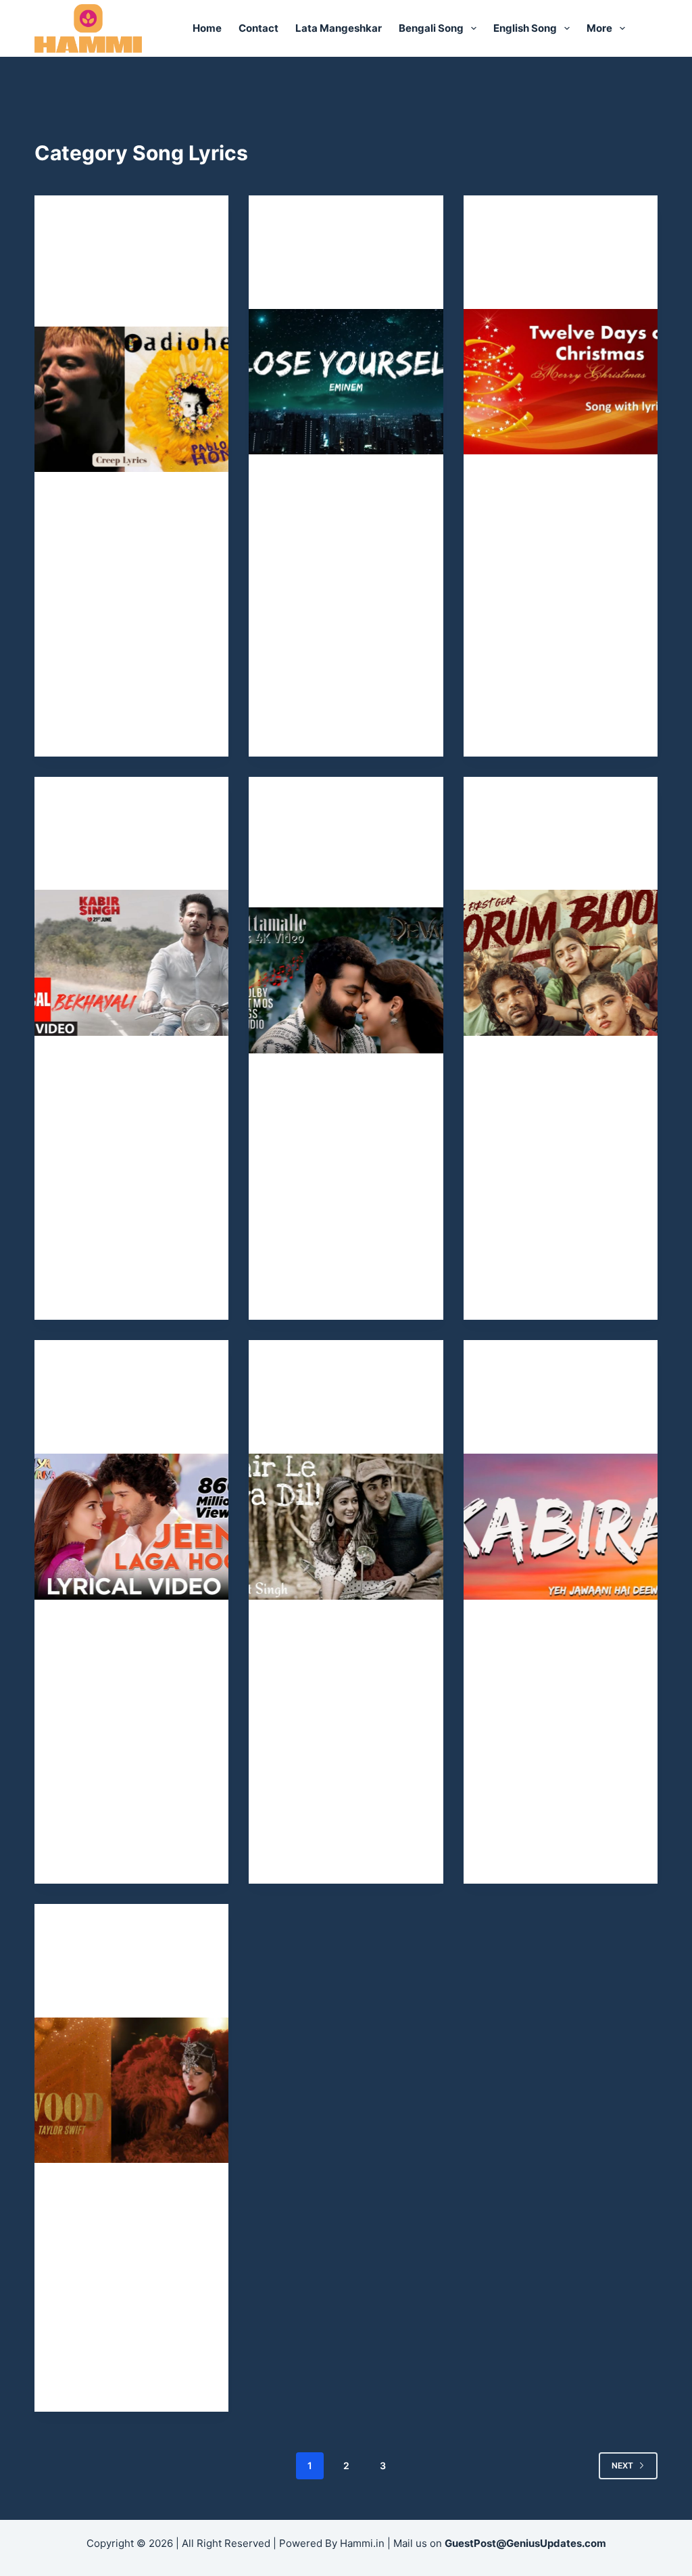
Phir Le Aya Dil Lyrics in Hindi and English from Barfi (345, 1414)
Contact (258, 28)
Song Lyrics (82, 222)
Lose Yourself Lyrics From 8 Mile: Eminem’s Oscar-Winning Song (342, 269)
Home (207, 28)
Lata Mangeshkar (339, 28)
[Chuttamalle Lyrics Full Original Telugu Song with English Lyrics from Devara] (346, 980)
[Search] (652, 29)
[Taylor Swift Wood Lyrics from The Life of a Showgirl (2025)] (131, 2090)
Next (622, 2465)
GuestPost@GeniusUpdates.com (525, 2543)
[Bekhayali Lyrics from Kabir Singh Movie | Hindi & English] (131, 962)
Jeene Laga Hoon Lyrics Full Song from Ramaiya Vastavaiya (124, 1414)
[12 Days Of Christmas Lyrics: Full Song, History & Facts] (561, 382)
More (599, 28)
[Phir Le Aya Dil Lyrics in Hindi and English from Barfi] (346, 1526)
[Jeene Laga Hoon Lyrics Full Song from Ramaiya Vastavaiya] (131, 1526)
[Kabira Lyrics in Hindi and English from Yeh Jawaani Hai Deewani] (561, 1526)
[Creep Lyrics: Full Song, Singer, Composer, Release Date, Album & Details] (131, 399)
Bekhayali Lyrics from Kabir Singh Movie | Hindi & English (125, 850)
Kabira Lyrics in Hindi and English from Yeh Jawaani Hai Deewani (554, 1414)
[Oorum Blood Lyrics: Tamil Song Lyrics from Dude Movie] (561, 962)
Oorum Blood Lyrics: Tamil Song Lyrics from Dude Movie (558, 850)
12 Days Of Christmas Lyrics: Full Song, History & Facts (555, 269)
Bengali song (431, 28)
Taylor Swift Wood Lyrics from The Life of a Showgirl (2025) (128, 1978)
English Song (525, 28)
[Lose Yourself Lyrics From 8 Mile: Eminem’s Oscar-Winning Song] (346, 382)
